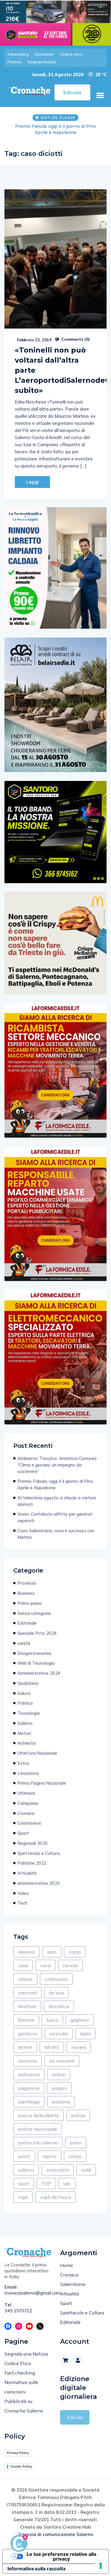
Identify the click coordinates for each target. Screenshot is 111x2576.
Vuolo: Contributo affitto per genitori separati (55, 1517)
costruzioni (56, 1979)
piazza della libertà (38, 2115)
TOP (46, 2183)
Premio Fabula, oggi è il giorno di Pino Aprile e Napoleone (55, 1484)
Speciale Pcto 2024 (37, 1633)
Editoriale (27, 1623)
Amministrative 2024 (39, 1673)
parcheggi (29, 2102)
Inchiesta (26, 1743)
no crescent (62, 2061)
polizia (78, 2115)
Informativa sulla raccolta (36, 2569)
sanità (24, 1643)
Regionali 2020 (33, 1843)
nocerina (28, 2061)
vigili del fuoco (56, 2197)
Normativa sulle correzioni (21, 2387)
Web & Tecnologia (36, 1663)
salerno (26, 2170)
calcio (75, 1952)
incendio (59, 2034)
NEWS (52, 2047)
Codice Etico (18, 2363)
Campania (28, 1803)
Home (67, 2265)
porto (76, 2143)
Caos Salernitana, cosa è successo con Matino (56, 1534)
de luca (56, 1993)
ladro (86, 2034)
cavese (70, 1965)
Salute (24, 1693)
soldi (86, 2170)
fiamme (26, 2020)
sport (24, 2183)
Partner (15, 62)
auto (52, 1952)
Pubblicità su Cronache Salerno (24, 2406)
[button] (100, 95)
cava (45, 1965)
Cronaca (26, 1813)
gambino (28, 2034)
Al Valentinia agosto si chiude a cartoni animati (55, 129)
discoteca (59, 2006)
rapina (50, 2156)
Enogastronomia (34, 1653)
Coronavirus (29, 1823)
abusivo (26, 1952)
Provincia (27, 1583)
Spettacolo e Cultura (39, 1853)
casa (23, 1965)
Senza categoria (34, 1613)
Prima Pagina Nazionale (42, 1783)
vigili (23, 2197)
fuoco (52, 2020)
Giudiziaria (28, 1683)
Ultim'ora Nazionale (37, 1753)
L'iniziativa (28, 1773)
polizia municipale (38, 2129)
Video (23, 1893)
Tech (22, 1903)
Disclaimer (44, 54)
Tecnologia (29, 1713)
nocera (79, 2047)
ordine (59, 2074)
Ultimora (26, 1793)
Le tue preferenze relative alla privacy (61, 2556)
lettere (25, 2047)
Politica (25, 1703)
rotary (75, 2156)
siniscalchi (58, 2170)
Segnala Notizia (42, 62)
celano (25, 1979)
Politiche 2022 (32, 1863)
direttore (27, 2006)
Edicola (75, 2417)
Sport (23, 1833)
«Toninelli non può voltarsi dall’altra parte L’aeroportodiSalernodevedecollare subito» (55, 370)
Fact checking (20, 2373)
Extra (23, 1763)
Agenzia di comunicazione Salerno (56, 2534)
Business (26, 1593)
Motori (24, 1733)
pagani (59, 2088)
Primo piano (30, 1603)
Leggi (32, 482)
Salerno (25, 1723)
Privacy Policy (18, 2453)
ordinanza (29, 2074)
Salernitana (73, 2284)
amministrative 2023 (39, 1883)
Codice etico (71, 54)
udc (67, 2183)
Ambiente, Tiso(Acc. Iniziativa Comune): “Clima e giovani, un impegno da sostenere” (57, 1465)
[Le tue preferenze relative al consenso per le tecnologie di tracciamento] (101, 2566)
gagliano (80, 2020)
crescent (27, 1993)
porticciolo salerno (38, 2143)
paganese (29, 2088)
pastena (61, 2102)
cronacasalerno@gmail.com (28, 2293)
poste (24, 2156)
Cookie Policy (21, 2466)
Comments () (75, 339)
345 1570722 (18, 2311)
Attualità (27, 1873)
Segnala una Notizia (26, 2354)
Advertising (18, 54)
